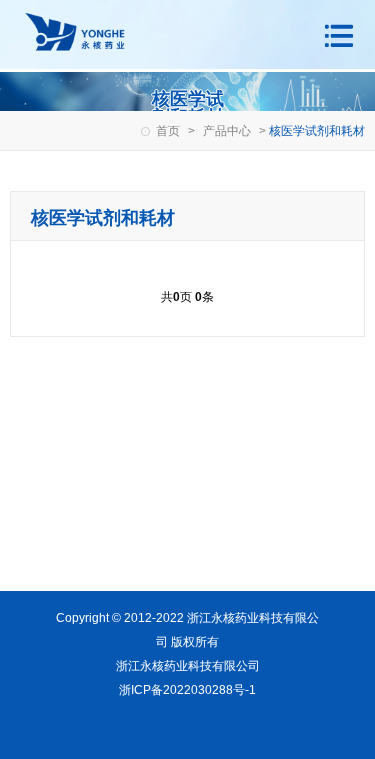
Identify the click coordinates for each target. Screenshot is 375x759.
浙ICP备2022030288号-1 (187, 690)
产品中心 (227, 131)
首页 (168, 131)
